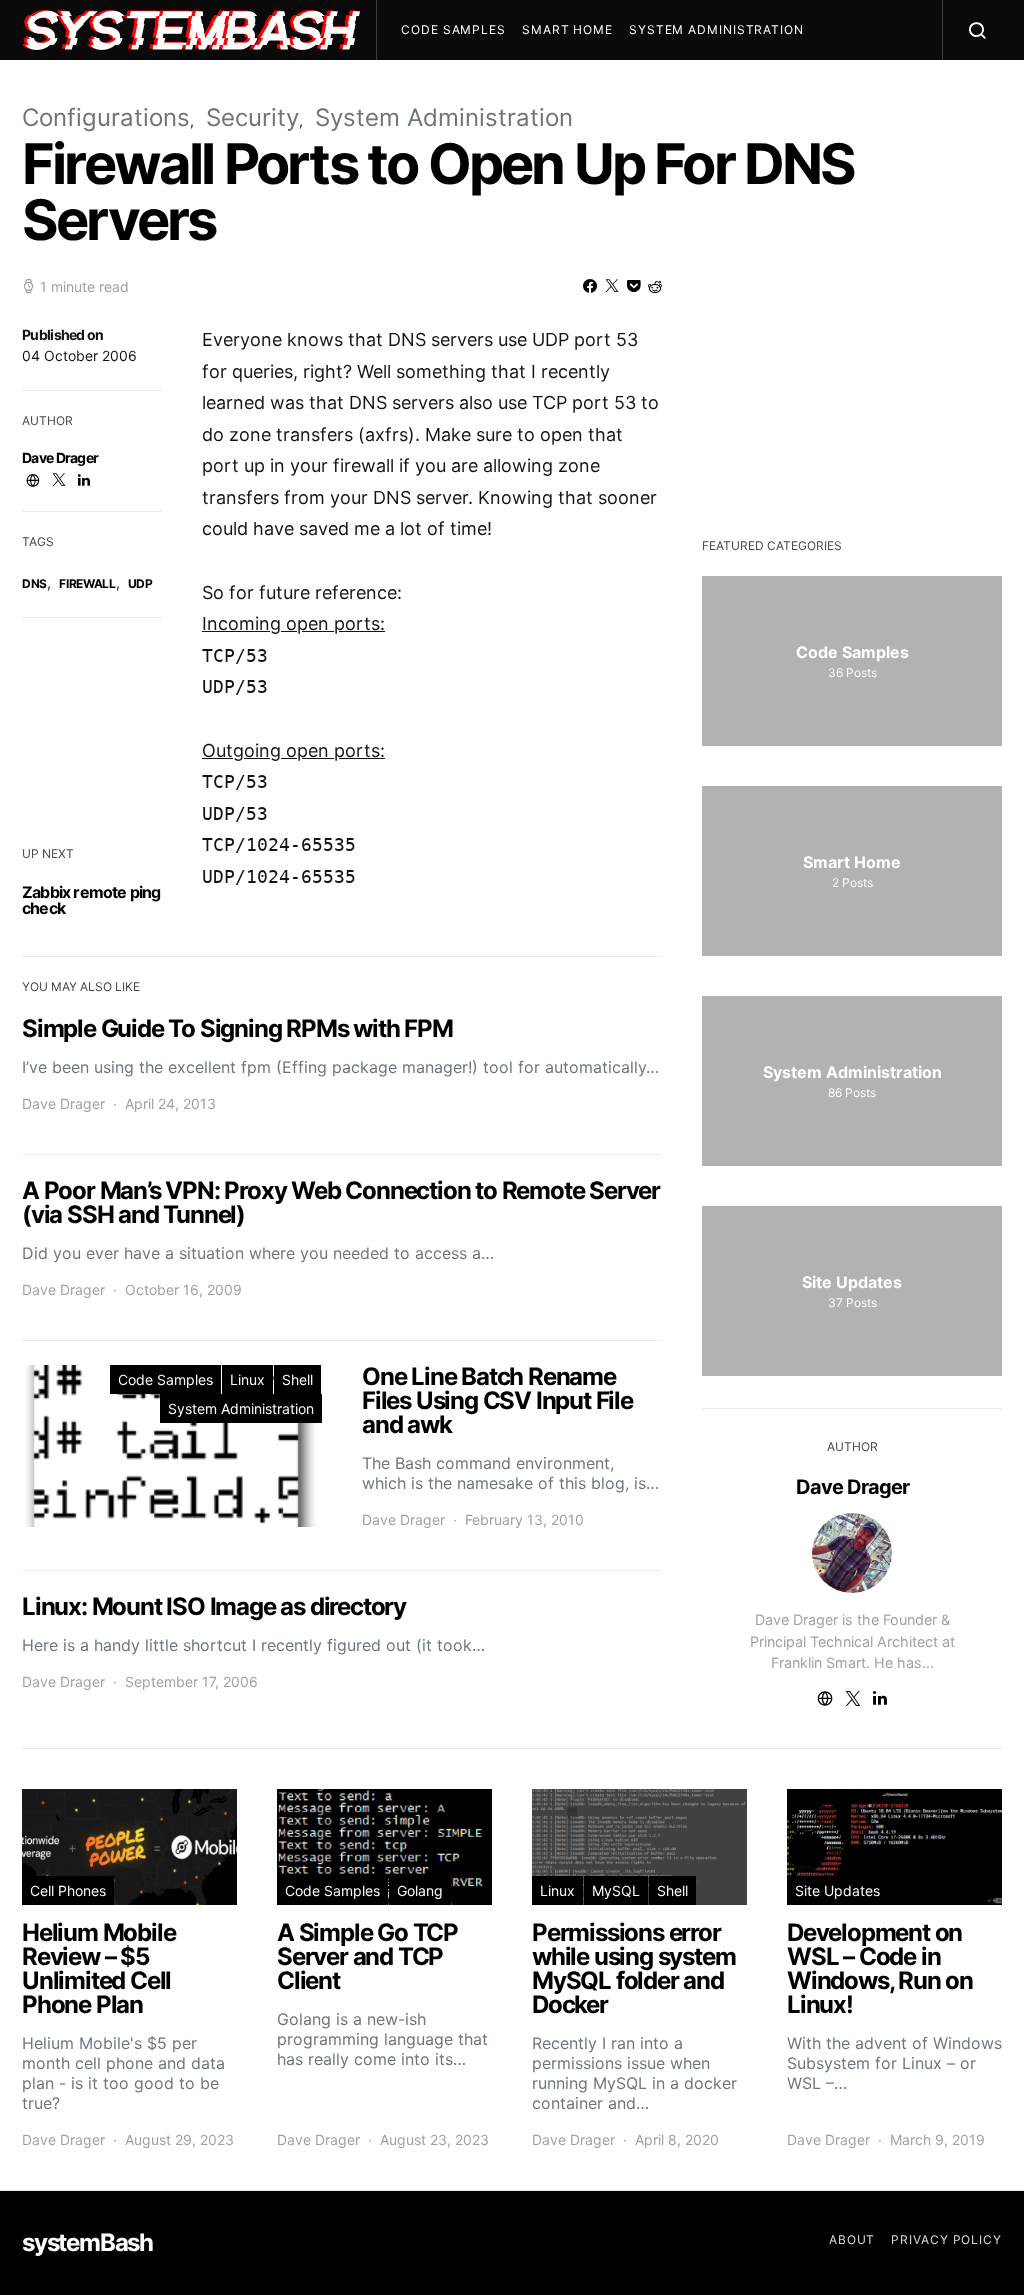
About (852, 2239)
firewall (87, 583)
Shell (297, 1379)
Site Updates (837, 1890)
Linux (247, 1379)
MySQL (616, 1890)
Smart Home (567, 29)
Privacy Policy (946, 2239)
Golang (420, 1890)
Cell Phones (68, 1890)
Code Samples (453, 29)
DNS (34, 583)
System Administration (716, 29)
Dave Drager (60, 457)
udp (140, 583)
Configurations (106, 117)
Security (252, 117)
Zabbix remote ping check (91, 900)
